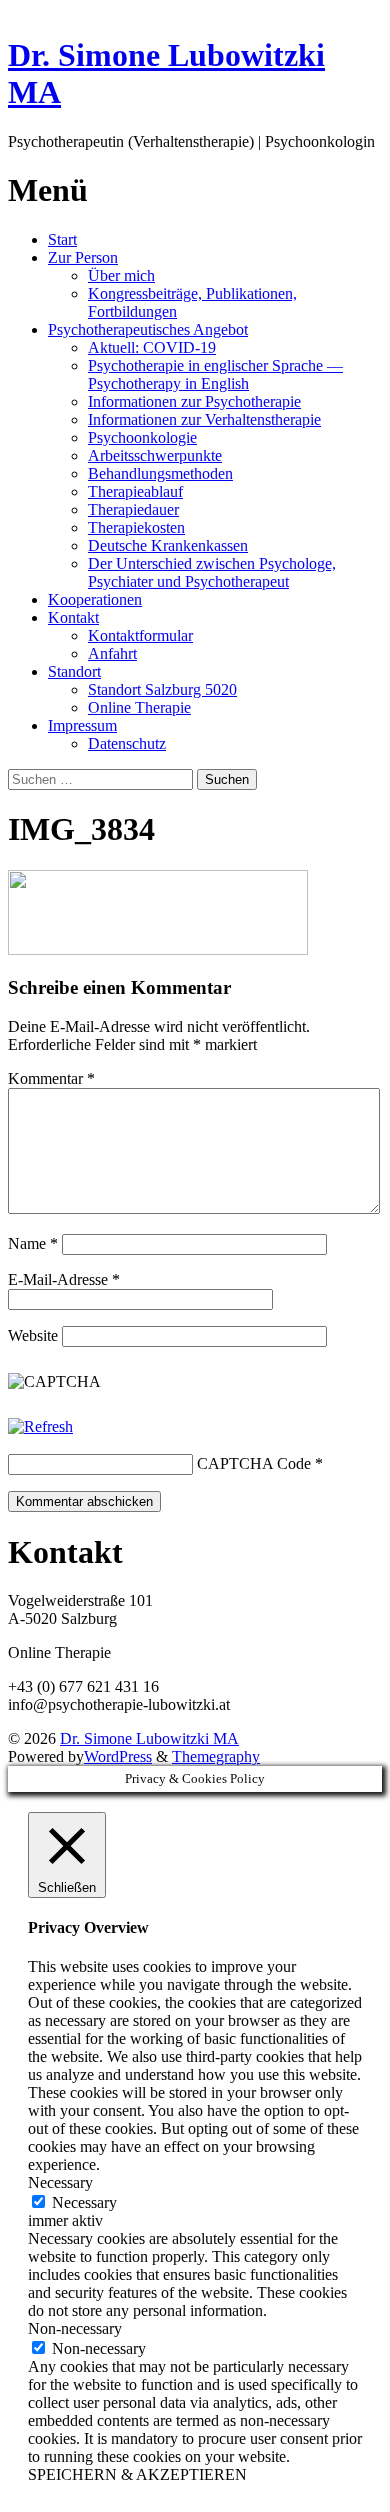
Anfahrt (112, 653)
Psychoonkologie (142, 437)
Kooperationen (95, 599)
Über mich (121, 275)
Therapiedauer (133, 509)
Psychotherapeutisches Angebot (148, 329)
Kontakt (73, 617)
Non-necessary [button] (75, 2328)
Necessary (84, 2202)
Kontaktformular (140, 635)
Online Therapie (139, 707)
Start (62, 239)
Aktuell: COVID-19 (152, 347)
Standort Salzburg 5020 (162, 689)
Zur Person (83, 257)
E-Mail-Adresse (64, 1279)
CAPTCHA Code (254, 1463)
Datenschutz (127, 743)
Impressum (82, 725)
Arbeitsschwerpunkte (155, 455)
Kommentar (51, 1078)
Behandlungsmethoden (160, 473)
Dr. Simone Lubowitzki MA (149, 1738)
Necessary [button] (60, 2182)
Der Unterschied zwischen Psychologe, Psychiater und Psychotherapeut (212, 572)
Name (33, 1243)
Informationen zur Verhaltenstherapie (204, 419)
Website (33, 1335)
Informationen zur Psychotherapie (194, 401)
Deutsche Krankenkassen (168, 545)
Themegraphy (216, 1756)
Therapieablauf (135, 491)
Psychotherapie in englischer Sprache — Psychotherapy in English (215, 374)
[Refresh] (40, 1426)
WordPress (118, 1756)
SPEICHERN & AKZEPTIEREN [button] (137, 2474)
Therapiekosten (136, 527)
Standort (74, 671)
